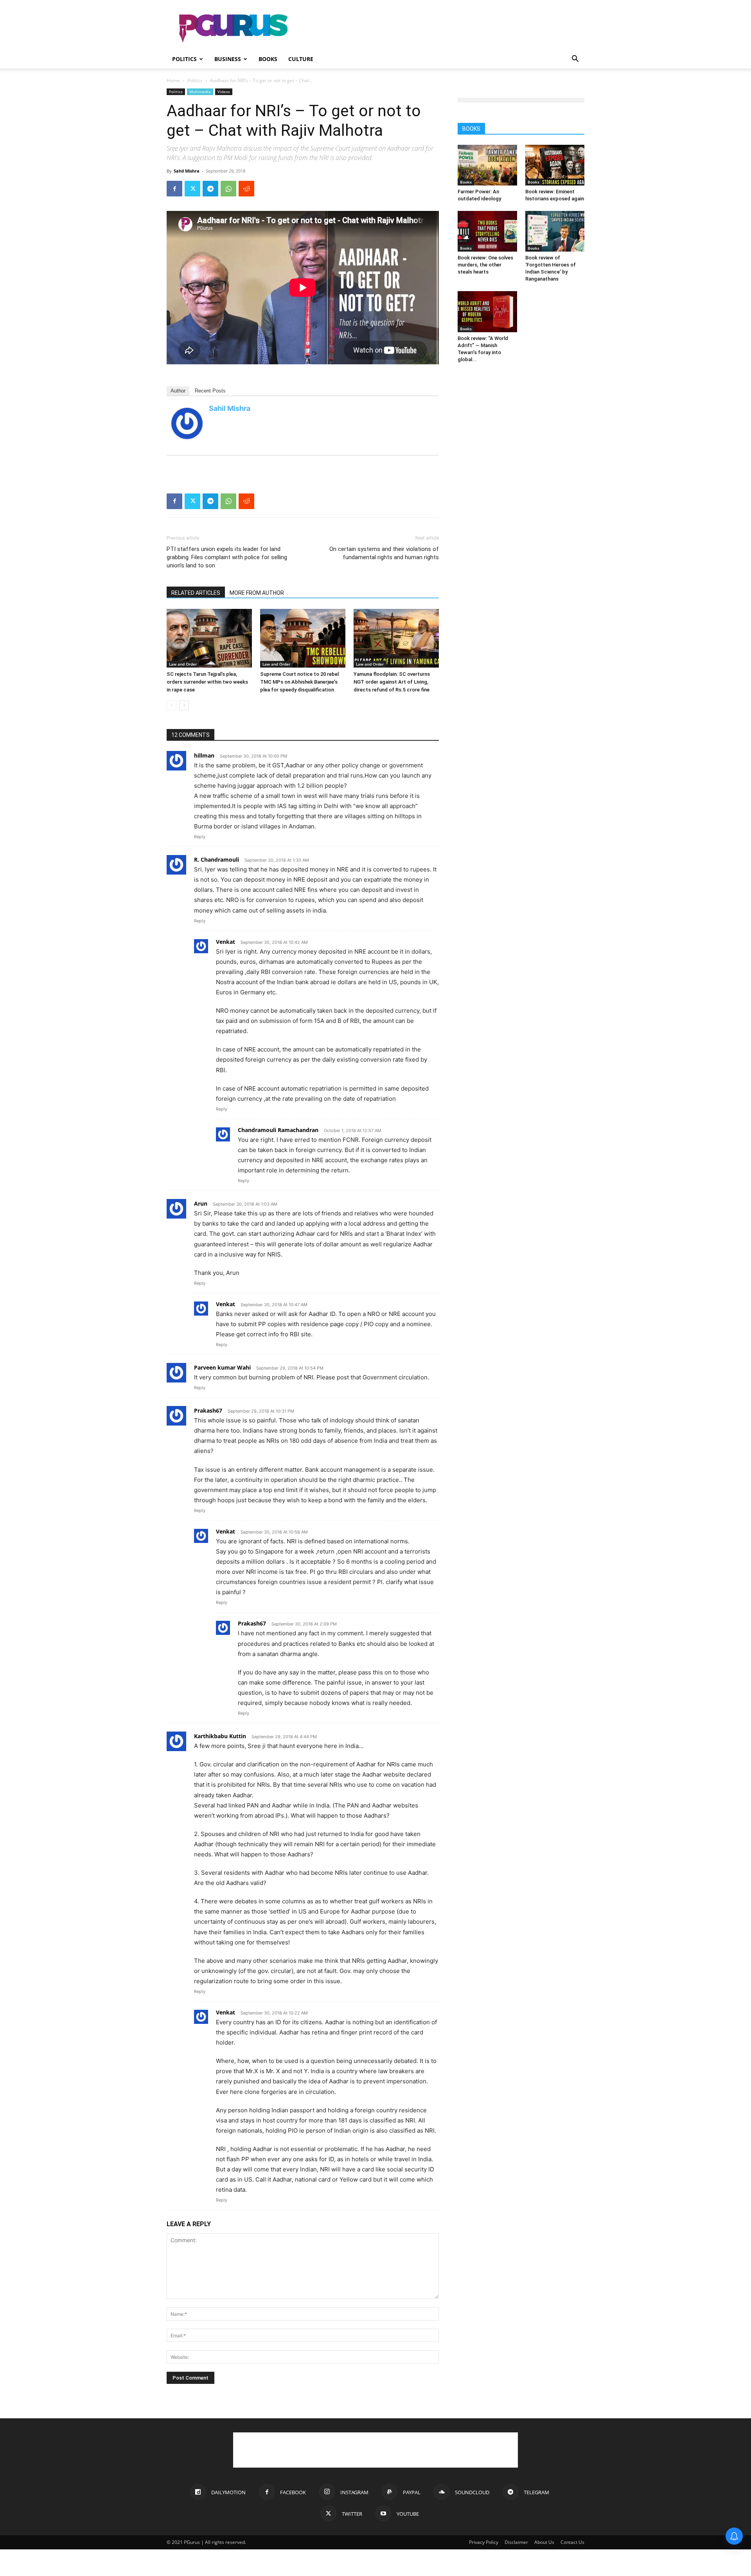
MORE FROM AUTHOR (257, 593)
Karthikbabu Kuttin (220, 1736)
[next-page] (184, 705)
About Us (544, 2542)
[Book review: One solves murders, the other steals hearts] (487, 231)
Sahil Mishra (187, 171)
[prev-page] (172, 705)
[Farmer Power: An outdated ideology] (487, 165)
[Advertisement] (442, 29)
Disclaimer (516, 2542)
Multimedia (200, 92)
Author (178, 391)
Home (173, 80)
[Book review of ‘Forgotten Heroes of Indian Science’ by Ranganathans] (555, 231)
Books (268, 59)
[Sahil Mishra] (187, 423)
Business (228, 59)
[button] (575, 60)
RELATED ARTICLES (196, 593)
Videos (224, 92)
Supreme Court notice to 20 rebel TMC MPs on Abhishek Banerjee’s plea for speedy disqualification (299, 682)
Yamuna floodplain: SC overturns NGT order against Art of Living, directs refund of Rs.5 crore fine (392, 682)
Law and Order (183, 664)
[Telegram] (210, 189)
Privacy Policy (484, 2542)
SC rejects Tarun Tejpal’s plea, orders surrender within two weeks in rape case (207, 682)
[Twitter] (192, 189)
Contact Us (572, 2542)
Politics (184, 59)
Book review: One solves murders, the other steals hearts (485, 265)
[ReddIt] (246, 189)
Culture (301, 59)
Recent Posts (210, 391)
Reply (200, 837)
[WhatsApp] (228, 189)
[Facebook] (174, 189)
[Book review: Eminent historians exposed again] (555, 165)
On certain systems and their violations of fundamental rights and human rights (384, 553)
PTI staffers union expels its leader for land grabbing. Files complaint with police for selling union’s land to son (227, 557)
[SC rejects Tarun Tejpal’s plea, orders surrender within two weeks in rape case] (209, 638)
